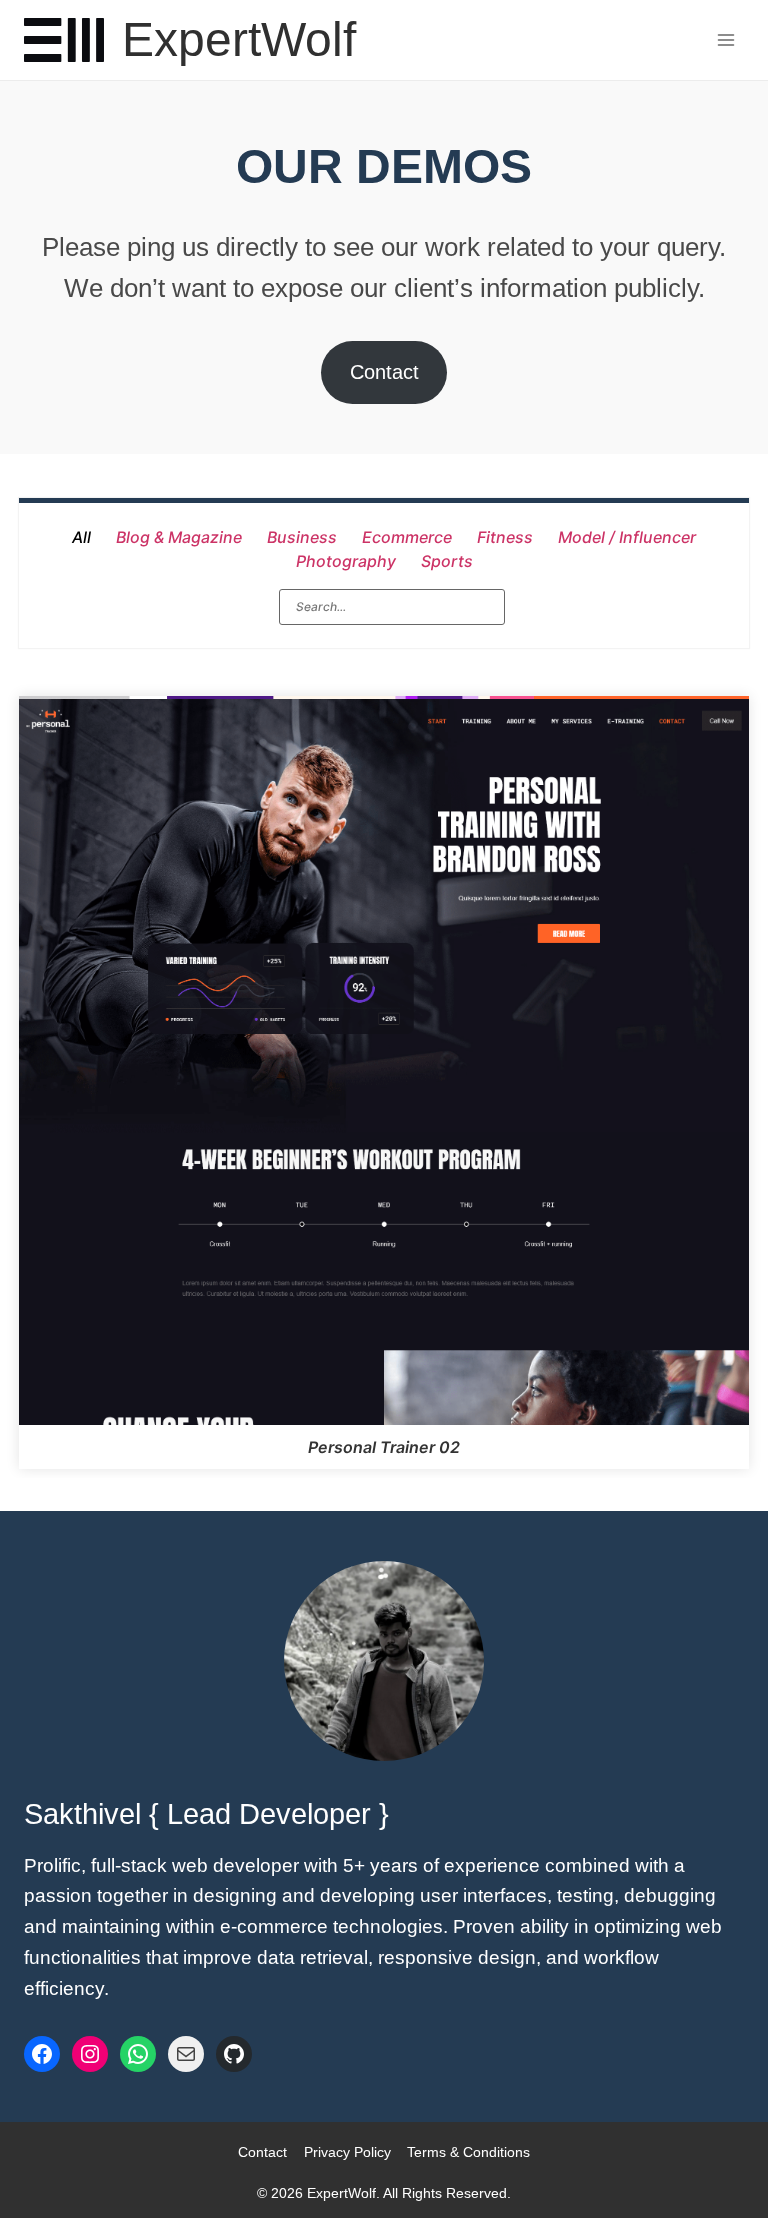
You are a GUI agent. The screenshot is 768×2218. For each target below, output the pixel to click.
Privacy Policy (347, 2152)
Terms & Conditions (468, 2152)
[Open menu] (725, 39)
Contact (384, 372)
